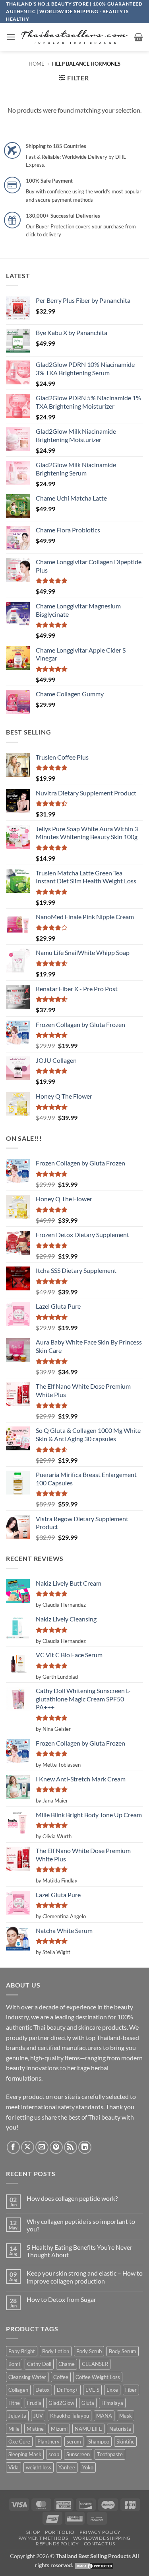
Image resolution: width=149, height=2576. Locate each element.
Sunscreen (78, 2454)
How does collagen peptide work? (72, 2198)
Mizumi (59, 2429)
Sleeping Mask (25, 2454)
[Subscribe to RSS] (71, 2147)
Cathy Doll (39, 2364)
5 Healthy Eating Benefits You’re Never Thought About (79, 2251)
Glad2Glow (61, 2403)
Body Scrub (89, 2351)
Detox (43, 2390)
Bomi (14, 2364)
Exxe (112, 2390)
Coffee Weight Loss (98, 2377)
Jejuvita (17, 2416)
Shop (33, 2532)
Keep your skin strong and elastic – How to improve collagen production (85, 2277)
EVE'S (92, 2390)
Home (37, 64)
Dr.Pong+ (68, 2390)
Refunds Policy (57, 2544)
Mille (14, 2429)
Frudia (34, 2403)
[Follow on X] (28, 2147)
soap (54, 2454)
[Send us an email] (42, 2147)
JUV (38, 2416)
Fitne (14, 2403)
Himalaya (112, 2403)
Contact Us (100, 2544)
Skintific (125, 2442)
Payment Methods (43, 2538)
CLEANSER (95, 2364)
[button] (11, 37)
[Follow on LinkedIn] (85, 2147)
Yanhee (67, 2467)
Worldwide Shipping (102, 2538)
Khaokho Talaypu (70, 2416)
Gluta (88, 2403)
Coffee (61, 2377)
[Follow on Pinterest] (56, 2147)
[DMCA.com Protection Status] (94, 2565)
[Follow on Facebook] (13, 2147)
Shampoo (99, 2442)
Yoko (88, 2467)
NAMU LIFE (88, 2429)
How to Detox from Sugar (61, 2299)
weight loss (39, 2467)
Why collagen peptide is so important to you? (81, 2225)
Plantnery (48, 2442)
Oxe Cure (19, 2442)
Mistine (35, 2429)
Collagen (18, 2390)
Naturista (120, 2429)
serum (74, 2442)
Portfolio (60, 2532)
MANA (104, 2416)
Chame (67, 2364)
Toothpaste (110, 2454)
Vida (14, 2467)
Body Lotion (56, 2351)
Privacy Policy (100, 2532)
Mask (126, 2416)
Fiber (131, 2390)
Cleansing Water (27, 2377)
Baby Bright (22, 2351)
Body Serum (123, 2351)
